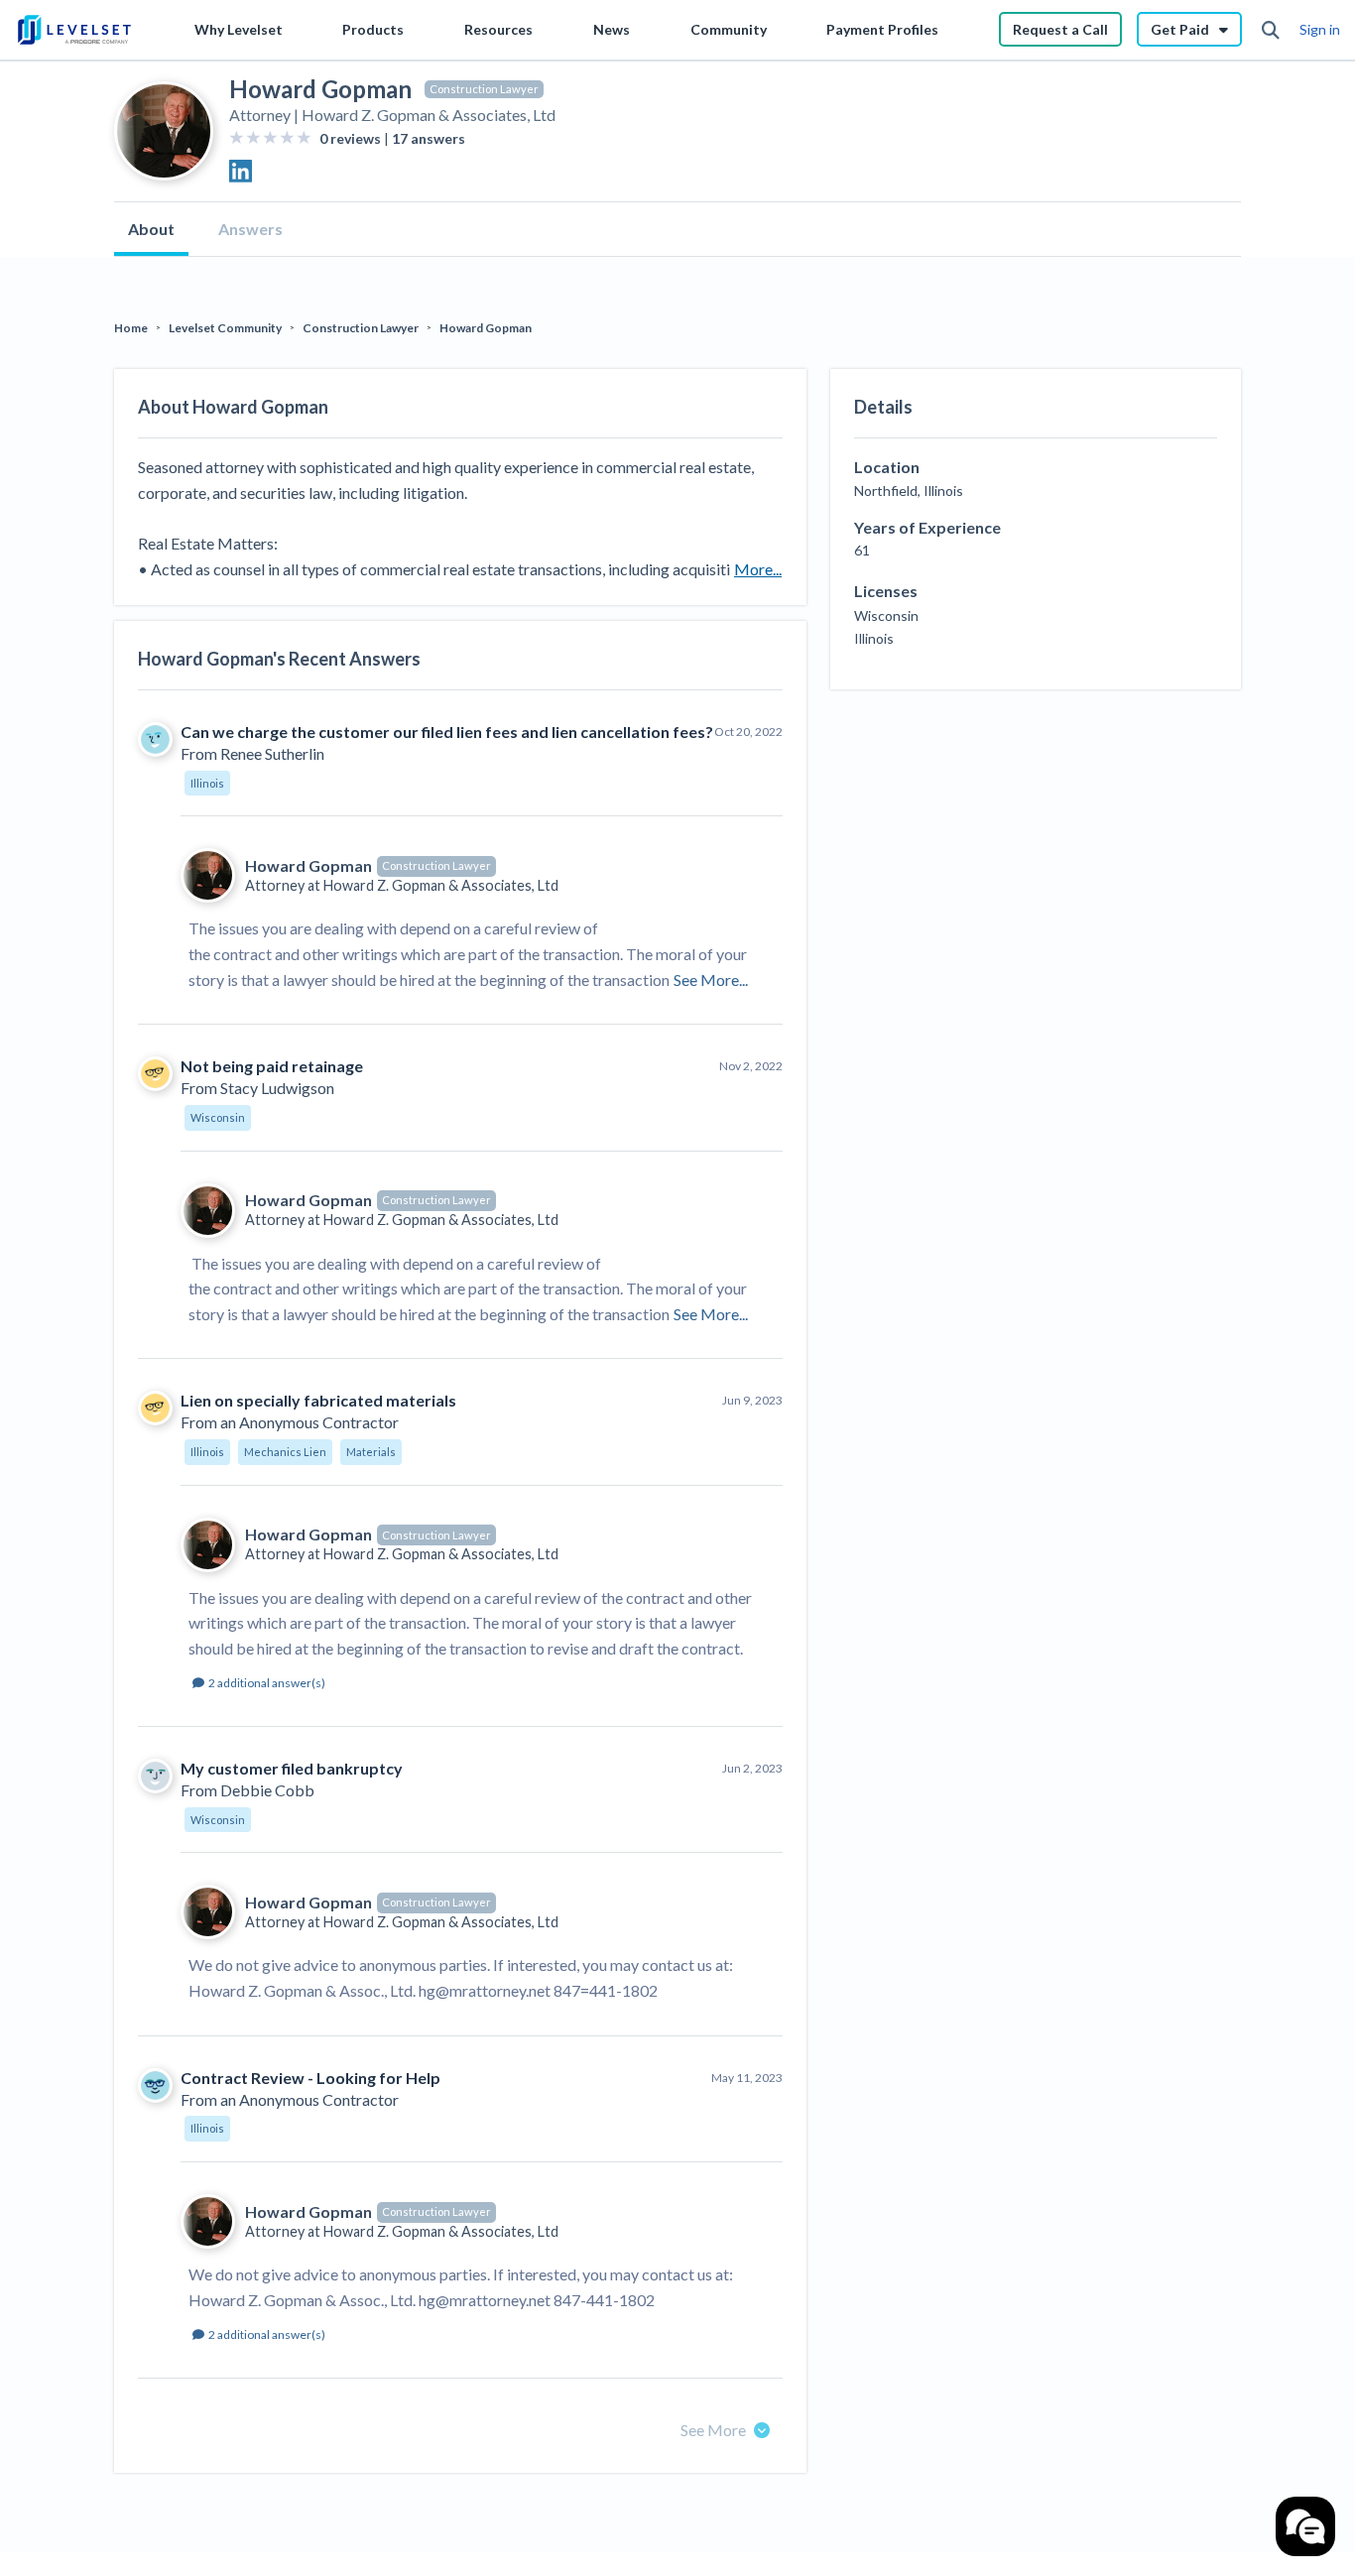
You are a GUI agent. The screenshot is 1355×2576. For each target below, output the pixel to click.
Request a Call (1060, 29)
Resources (498, 29)
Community (729, 29)
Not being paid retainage (272, 1066)
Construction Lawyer (484, 89)
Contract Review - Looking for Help (310, 2078)
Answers (250, 229)
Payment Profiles (882, 29)
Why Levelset (239, 29)
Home (131, 328)
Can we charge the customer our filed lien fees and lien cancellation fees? (447, 732)
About (151, 229)
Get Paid (1180, 29)
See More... (711, 980)
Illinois (207, 783)
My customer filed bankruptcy (292, 1768)
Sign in (1320, 29)
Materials (371, 1452)
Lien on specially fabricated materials (318, 1400)
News (612, 29)
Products (373, 29)
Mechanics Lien (285, 1452)
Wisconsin (218, 1117)
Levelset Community (225, 328)
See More (713, 2430)
